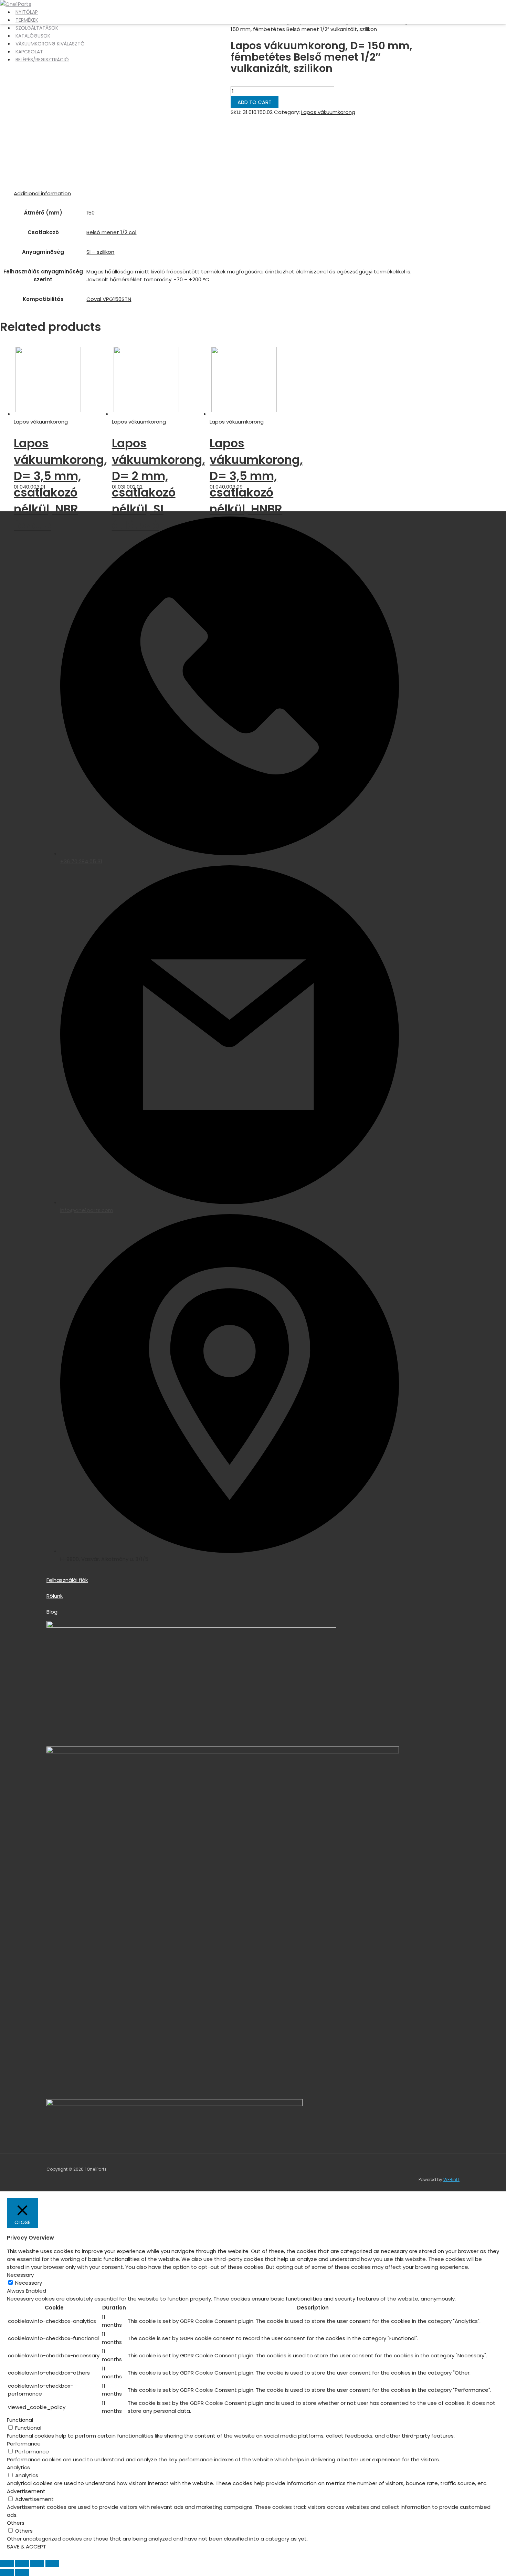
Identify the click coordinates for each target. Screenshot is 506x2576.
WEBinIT (451, 2179)
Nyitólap (27, 12)
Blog (52, 1612)
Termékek (27, 20)
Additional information (42, 193)
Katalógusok (33, 36)
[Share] (22, 2563)
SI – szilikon (100, 252)
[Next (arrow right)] (22, 2573)
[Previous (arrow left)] (7, 2573)
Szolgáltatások (37, 28)
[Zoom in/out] (52, 2563)
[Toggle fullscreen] (37, 2563)
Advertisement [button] (26, 2491)
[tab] (42, 193)
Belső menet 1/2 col (111, 232)
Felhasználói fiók (67, 1580)
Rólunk (55, 1596)
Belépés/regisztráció (42, 60)
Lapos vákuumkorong (328, 112)
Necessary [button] (20, 2275)
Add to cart (255, 102)
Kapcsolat (29, 52)
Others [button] (16, 2523)
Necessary (29, 2283)
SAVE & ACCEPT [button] (27, 2547)
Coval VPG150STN (109, 299)
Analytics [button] (18, 2467)
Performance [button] (24, 2444)
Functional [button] (20, 2420)
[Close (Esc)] (7, 2563)
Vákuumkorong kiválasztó (50, 44)
